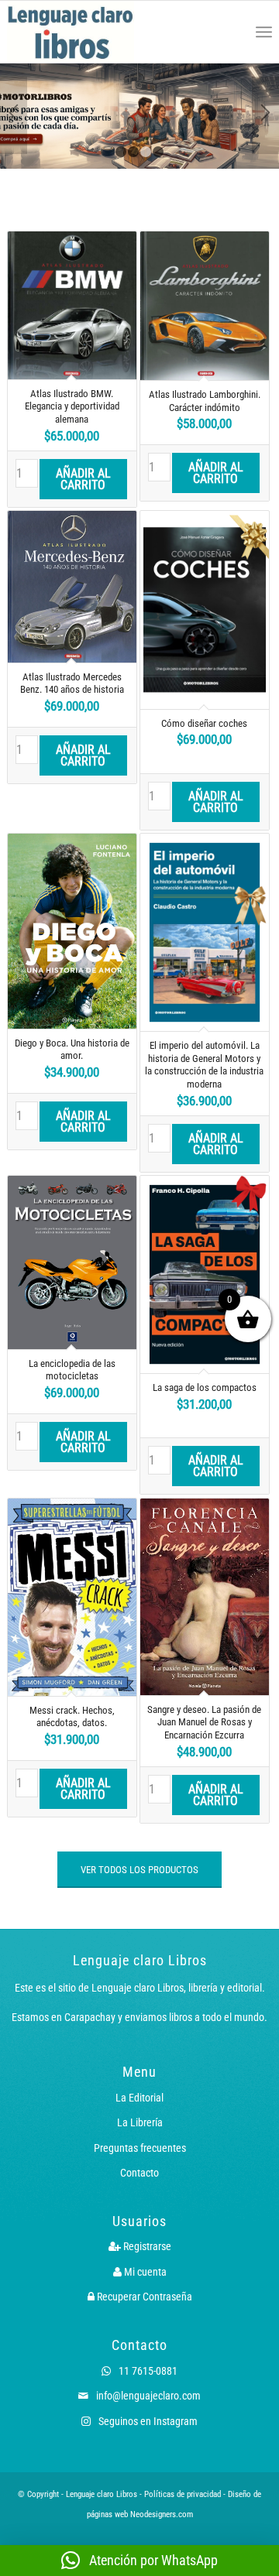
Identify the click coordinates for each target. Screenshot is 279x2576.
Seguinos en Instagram (147, 2421)
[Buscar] (230, 32)
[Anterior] (14, 115)
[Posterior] (265, 115)
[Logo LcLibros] (86, 32)
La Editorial (139, 2098)
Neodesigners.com (162, 2514)
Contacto (139, 2173)
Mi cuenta (144, 2272)
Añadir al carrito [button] (83, 479)
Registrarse (146, 2246)
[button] (139, 2561)
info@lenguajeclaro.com (147, 2396)
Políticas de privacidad (183, 2494)
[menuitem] (230, 32)
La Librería (140, 2122)
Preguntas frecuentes (140, 2148)
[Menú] (264, 32)
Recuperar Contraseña (143, 2297)
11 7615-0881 (147, 2371)
